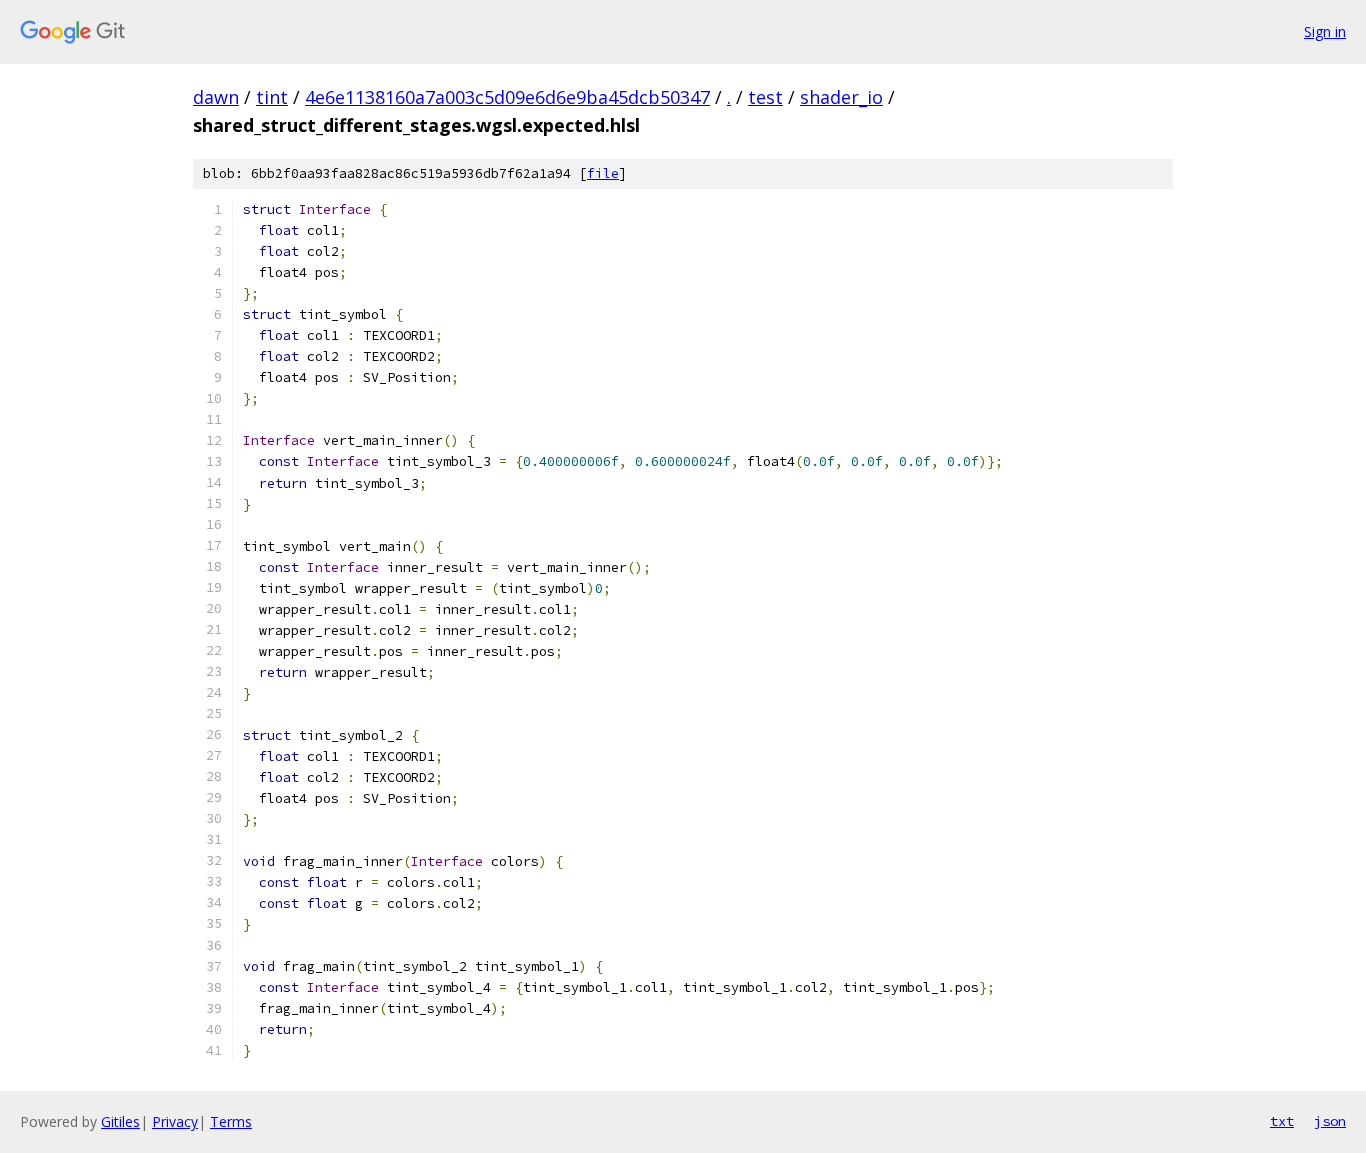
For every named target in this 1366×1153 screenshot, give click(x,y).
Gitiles (120, 1121)
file (603, 173)
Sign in (1325, 31)
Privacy (175, 1121)
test (765, 97)
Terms (231, 1121)
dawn (216, 97)
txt (1282, 1121)
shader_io (841, 97)
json (1330, 1121)
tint (272, 97)
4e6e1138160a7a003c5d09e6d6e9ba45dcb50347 (507, 97)
